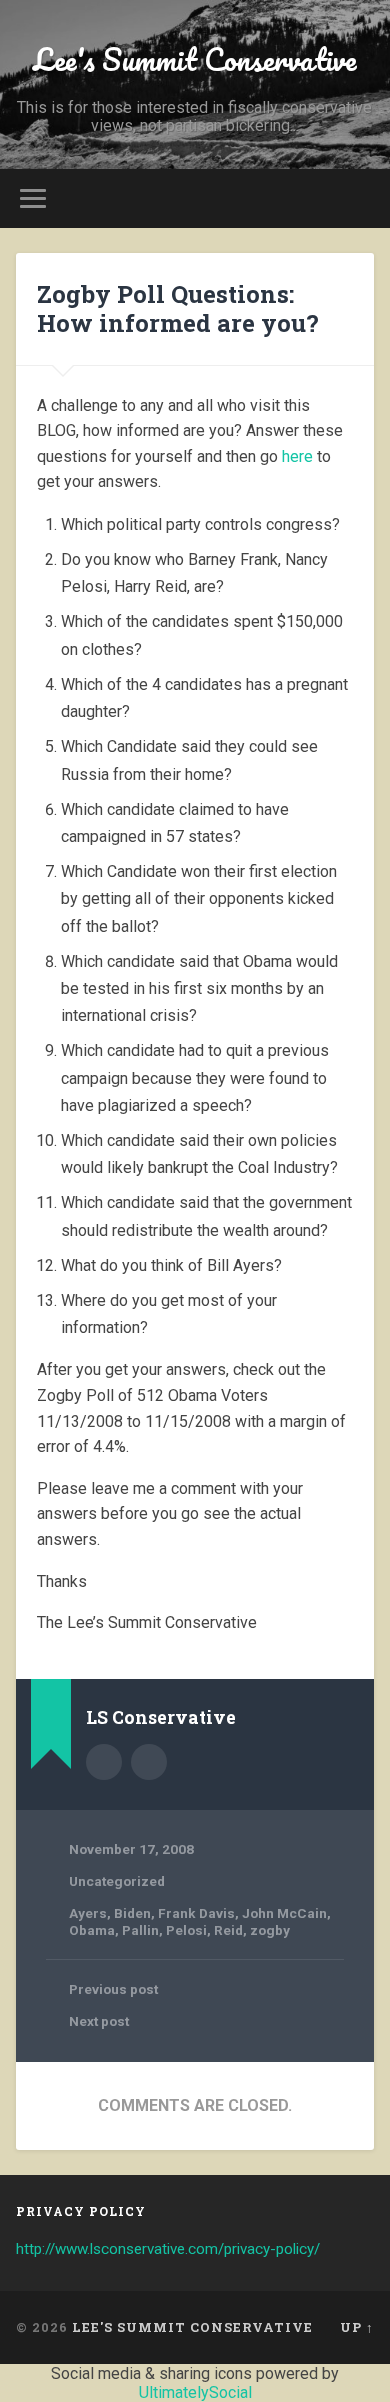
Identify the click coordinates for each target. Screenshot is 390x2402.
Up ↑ (357, 2327)
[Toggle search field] (359, 198)
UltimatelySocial (195, 2392)
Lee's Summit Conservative (194, 59)
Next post (99, 2021)
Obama (92, 1930)
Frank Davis (196, 1913)
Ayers (88, 1913)
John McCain (284, 1913)
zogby (270, 1930)
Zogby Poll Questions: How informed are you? (178, 308)
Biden (132, 1913)
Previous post (113, 1989)
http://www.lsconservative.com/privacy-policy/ (168, 2249)
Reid (228, 1930)
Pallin (140, 1930)
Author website (149, 1762)
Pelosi (186, 1930)
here (297, 456)
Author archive (104, 1762)
